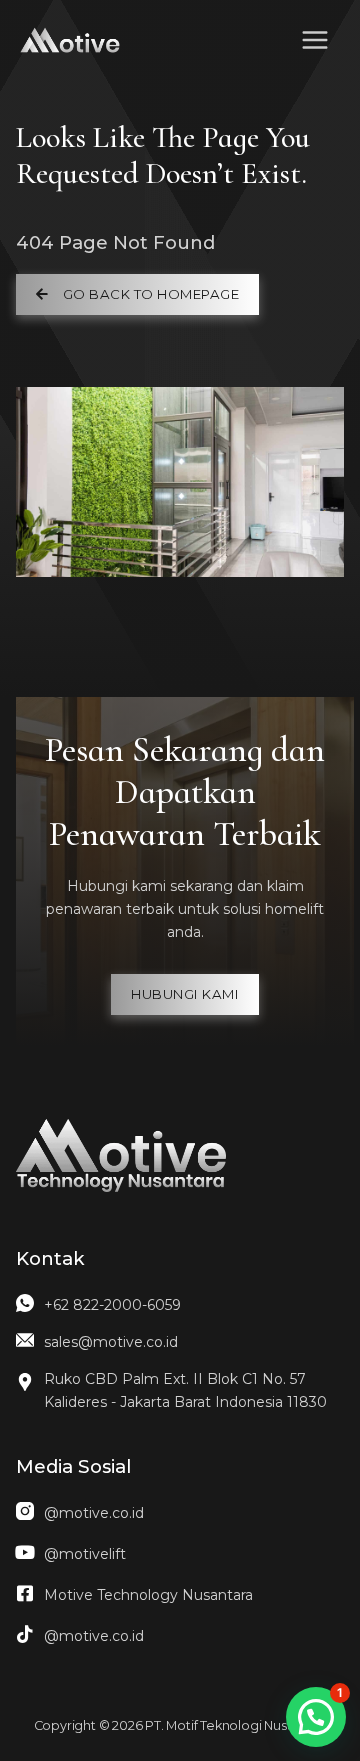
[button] (137, 294)
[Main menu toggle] (315, 40)
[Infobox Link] (180, 1310)
